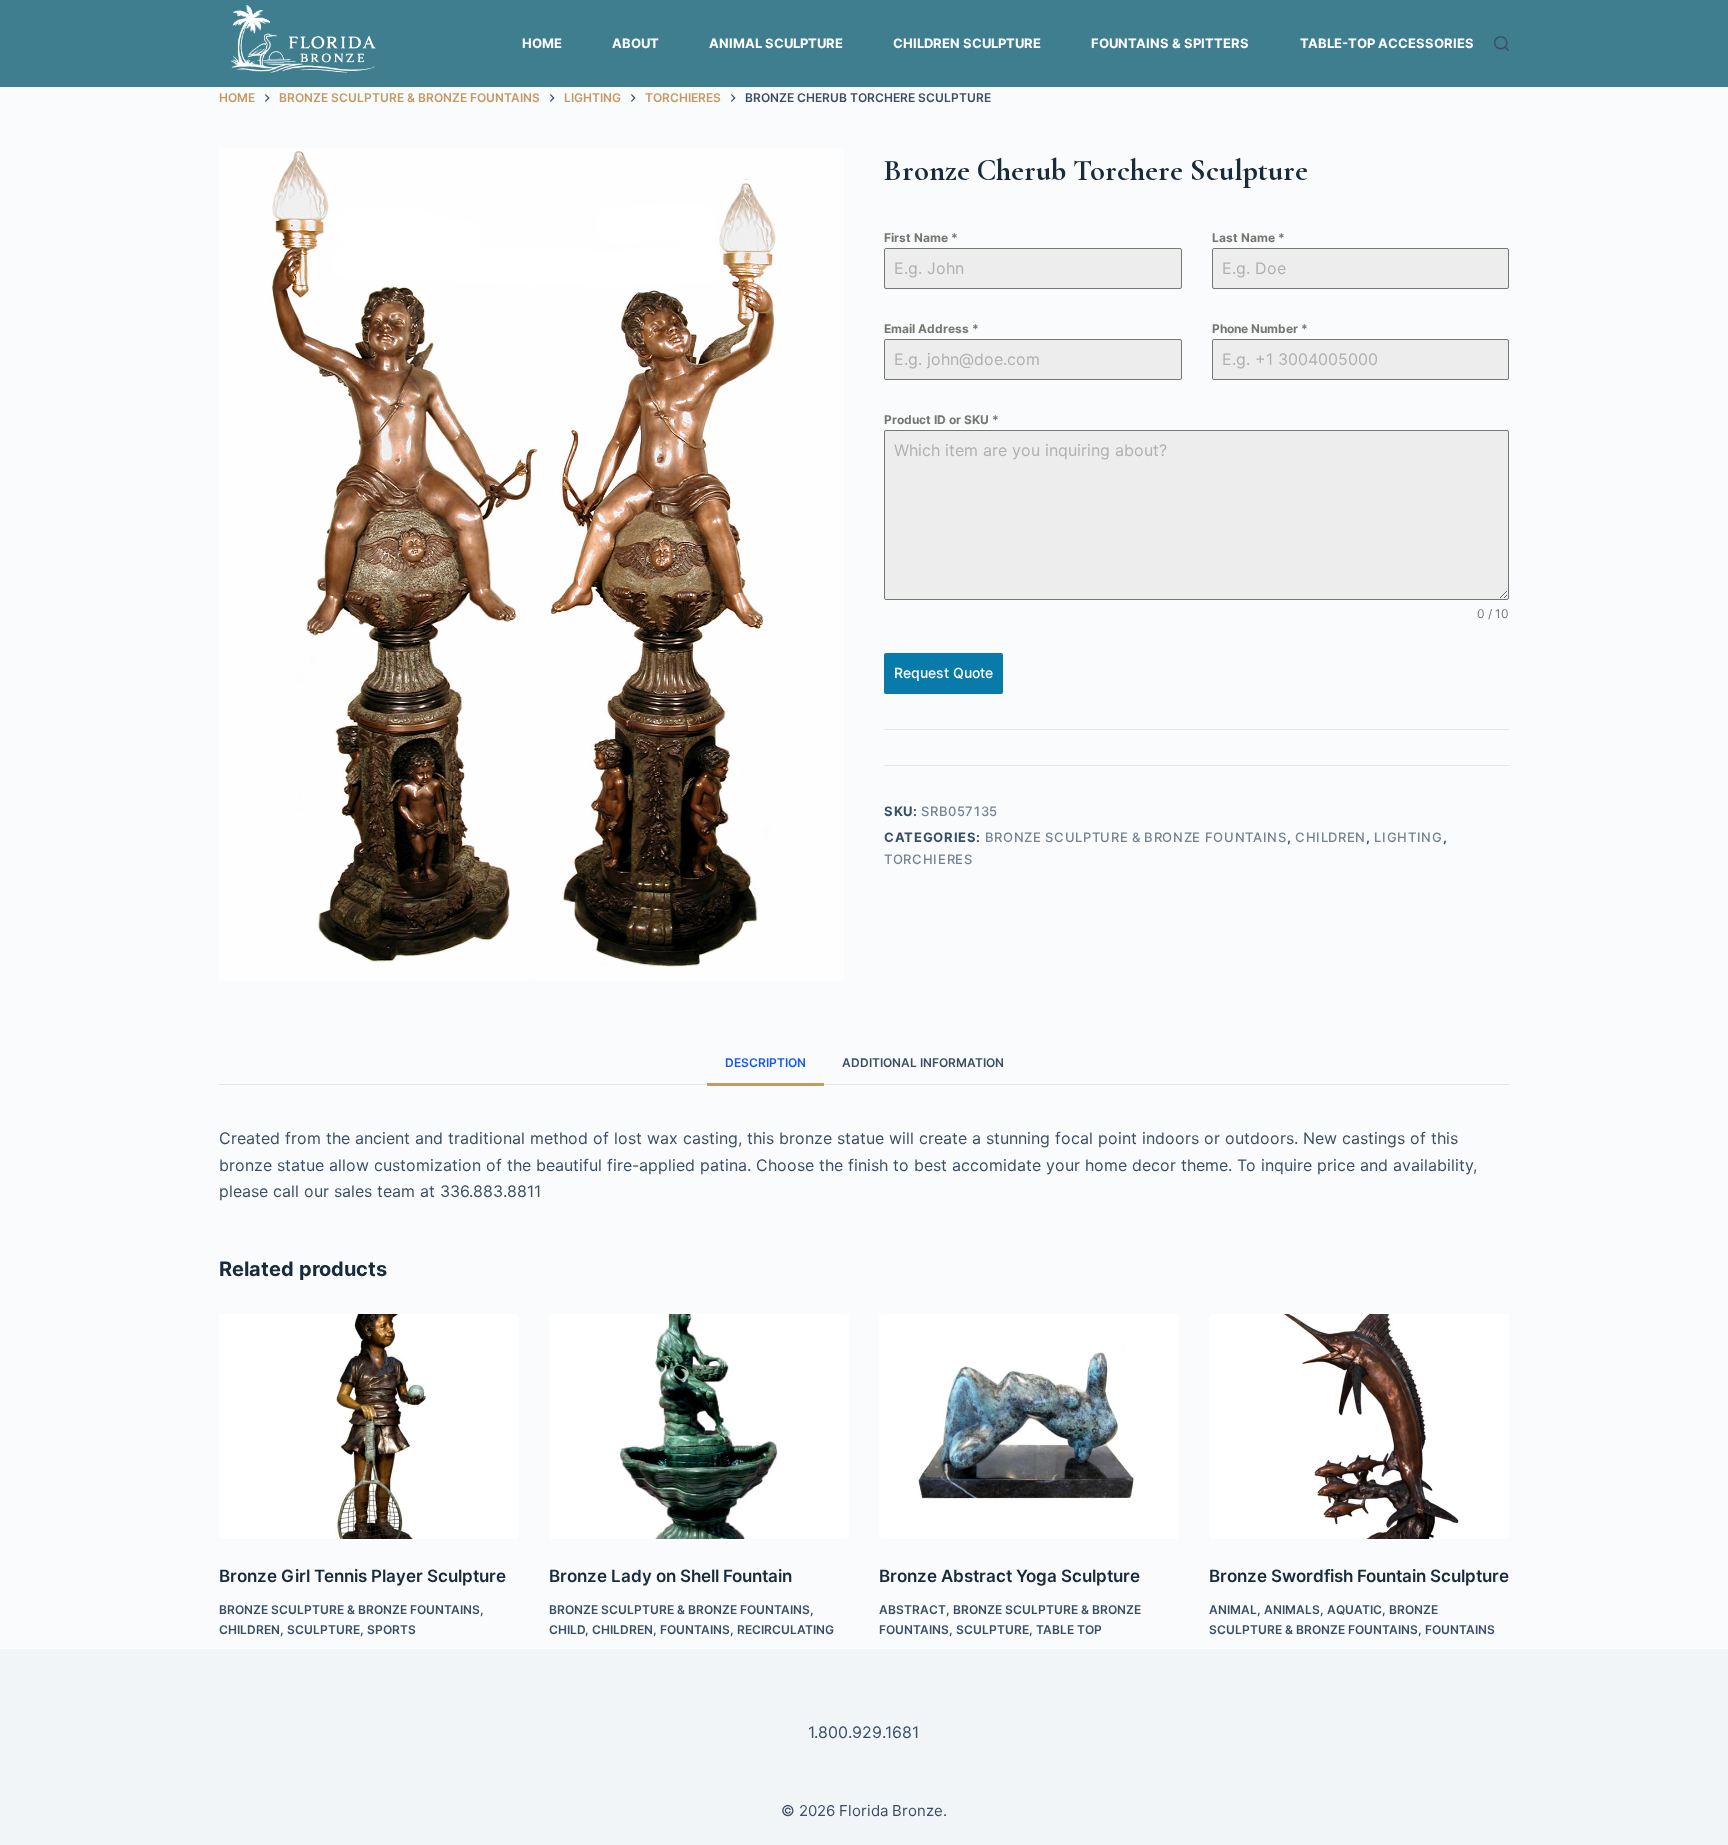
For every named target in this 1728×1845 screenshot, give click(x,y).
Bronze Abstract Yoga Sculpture (1009, 1576)
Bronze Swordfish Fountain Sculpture (1359, 1576)
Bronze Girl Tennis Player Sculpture (362, 1576)
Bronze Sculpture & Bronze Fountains (1136, 837)
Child (567, 1629)
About (635, 43)
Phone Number (1260, 328)
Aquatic (1354, 1609)
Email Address (931, 328)
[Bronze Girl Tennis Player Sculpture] (369, 1426)
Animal (1233, 1609)
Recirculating (785, 1629)
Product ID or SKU (941, 419)
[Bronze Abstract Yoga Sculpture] (1029, 1426)
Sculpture (323, 1629)
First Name (921, 237)
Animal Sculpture (776, 43)
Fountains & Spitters (1170, 43)
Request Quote (943, 672)
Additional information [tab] (923, 1062)
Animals (1292, 1609)
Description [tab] (765, 1062)
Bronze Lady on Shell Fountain (670, 1576)
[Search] (1501, 43)
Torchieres (928, 859)
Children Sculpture (967, 43)
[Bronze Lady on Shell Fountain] (699, 1426)
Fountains (695, 1629)
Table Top (1069, 1629)
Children (1330, 837)
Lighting (1408, 837)
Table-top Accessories (1387, 43)
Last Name (1248, 237)
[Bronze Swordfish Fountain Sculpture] (1359, 1426)
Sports (391, 1629)
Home (542, 43)
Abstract (912, 1609)
